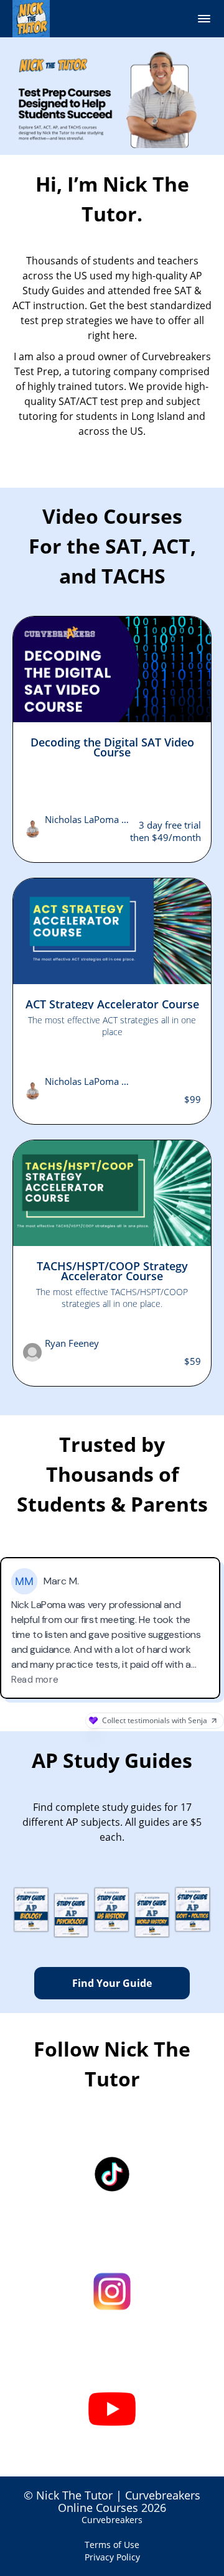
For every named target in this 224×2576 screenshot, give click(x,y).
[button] (204, 19)
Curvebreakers (112, 2520)
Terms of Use (112, 2545)
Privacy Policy (112, 2557)
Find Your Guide (112, 1983)
